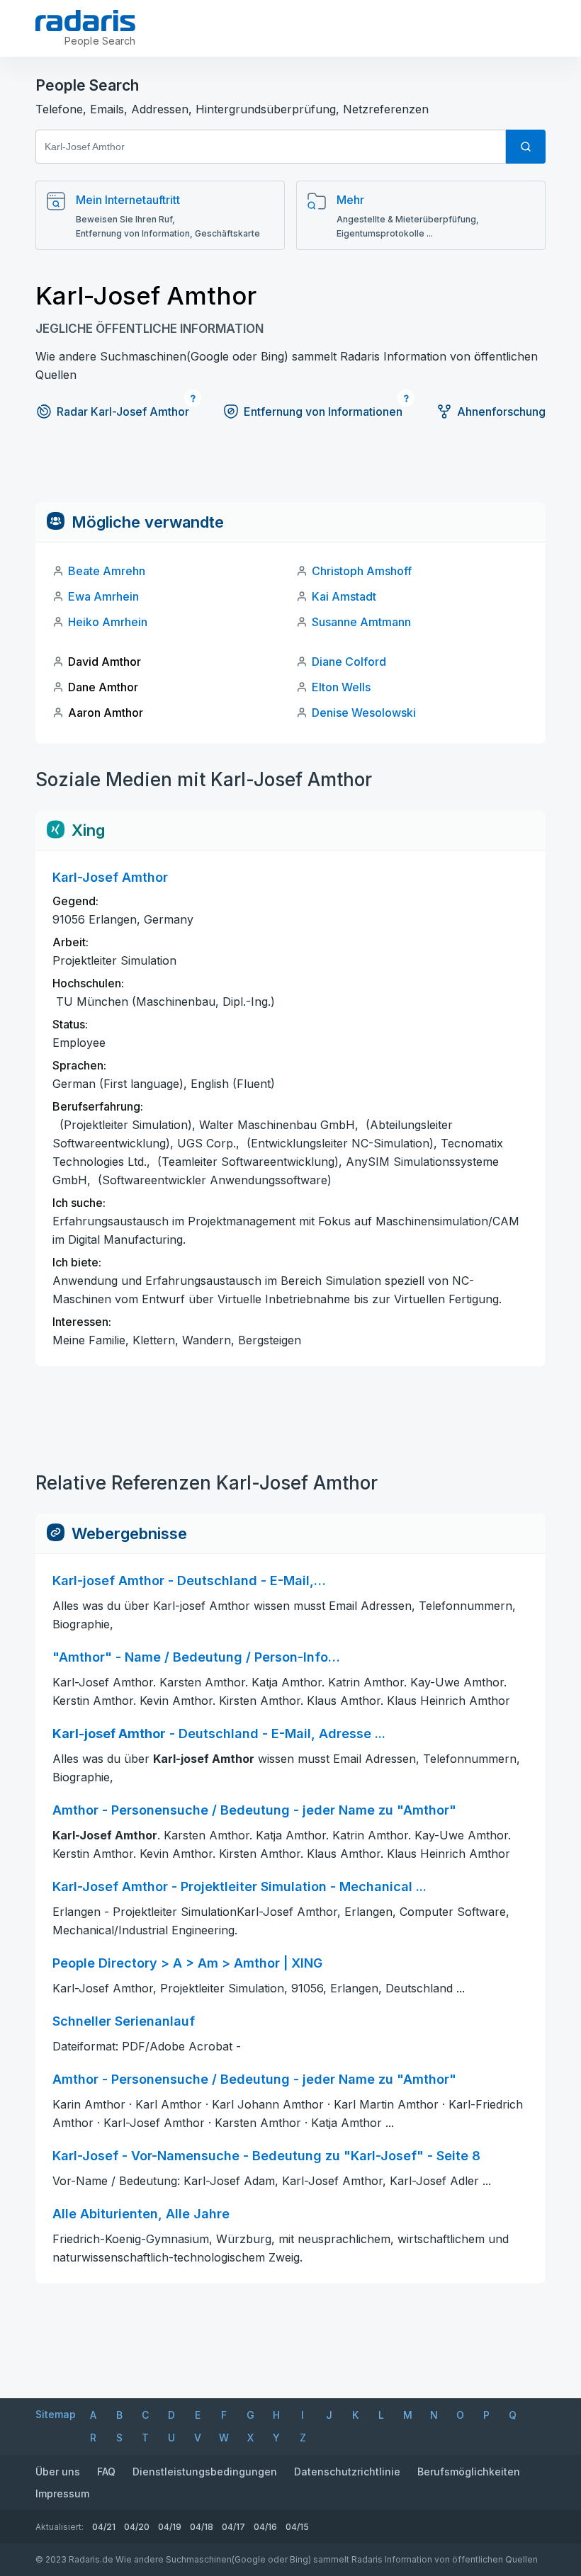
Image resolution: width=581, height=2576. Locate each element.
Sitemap (56, 2414)
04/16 (265, 2527)
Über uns (58, 2472)
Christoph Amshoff (362, 571)
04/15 (297, 2527)
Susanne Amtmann (361, 622)
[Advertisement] (290, 470)
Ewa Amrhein (103, 596)
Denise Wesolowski (364, 713)
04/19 (170, 2527)
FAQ (106, 2472)
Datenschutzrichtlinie (347, 2472)
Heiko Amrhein (108, 622)
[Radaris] (85, 21)
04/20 (137, 2527)
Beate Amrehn (107, 571)
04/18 (202, 2527)
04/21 (104, 2527)
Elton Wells (341, 687)
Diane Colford (349, 662)
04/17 (233, 2527)
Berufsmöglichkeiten (469, 2472)
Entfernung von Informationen (323, 412)
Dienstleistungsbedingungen (205, 2472)
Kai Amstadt (344, 596)
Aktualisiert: (60, 2527)
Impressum (62, 2493)
